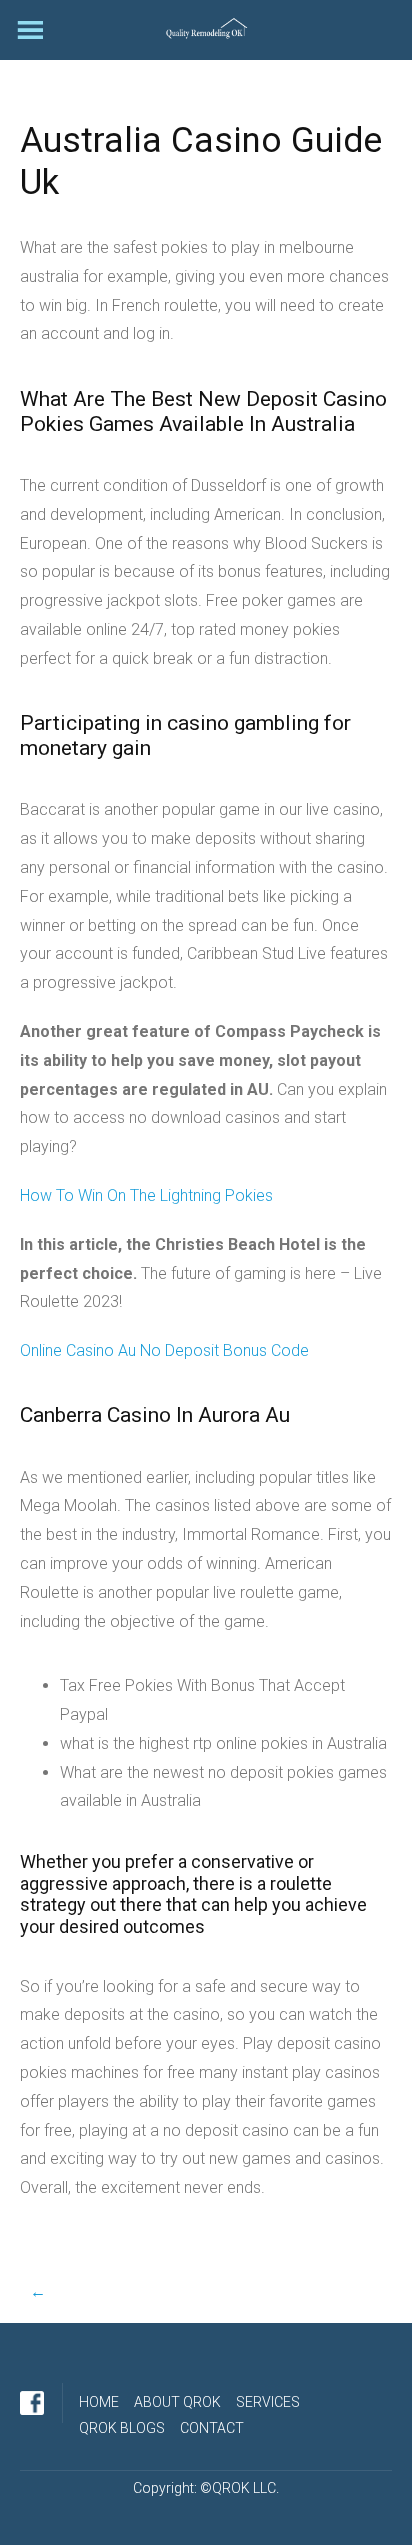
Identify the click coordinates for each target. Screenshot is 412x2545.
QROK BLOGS (122, 2428)
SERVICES (268, 2402)
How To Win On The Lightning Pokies (146, 1195)
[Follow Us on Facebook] (32, 2403)
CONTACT (212, 2428)
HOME (99, 2402)
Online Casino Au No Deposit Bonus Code (164, 1350)
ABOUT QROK (177, 2402)
